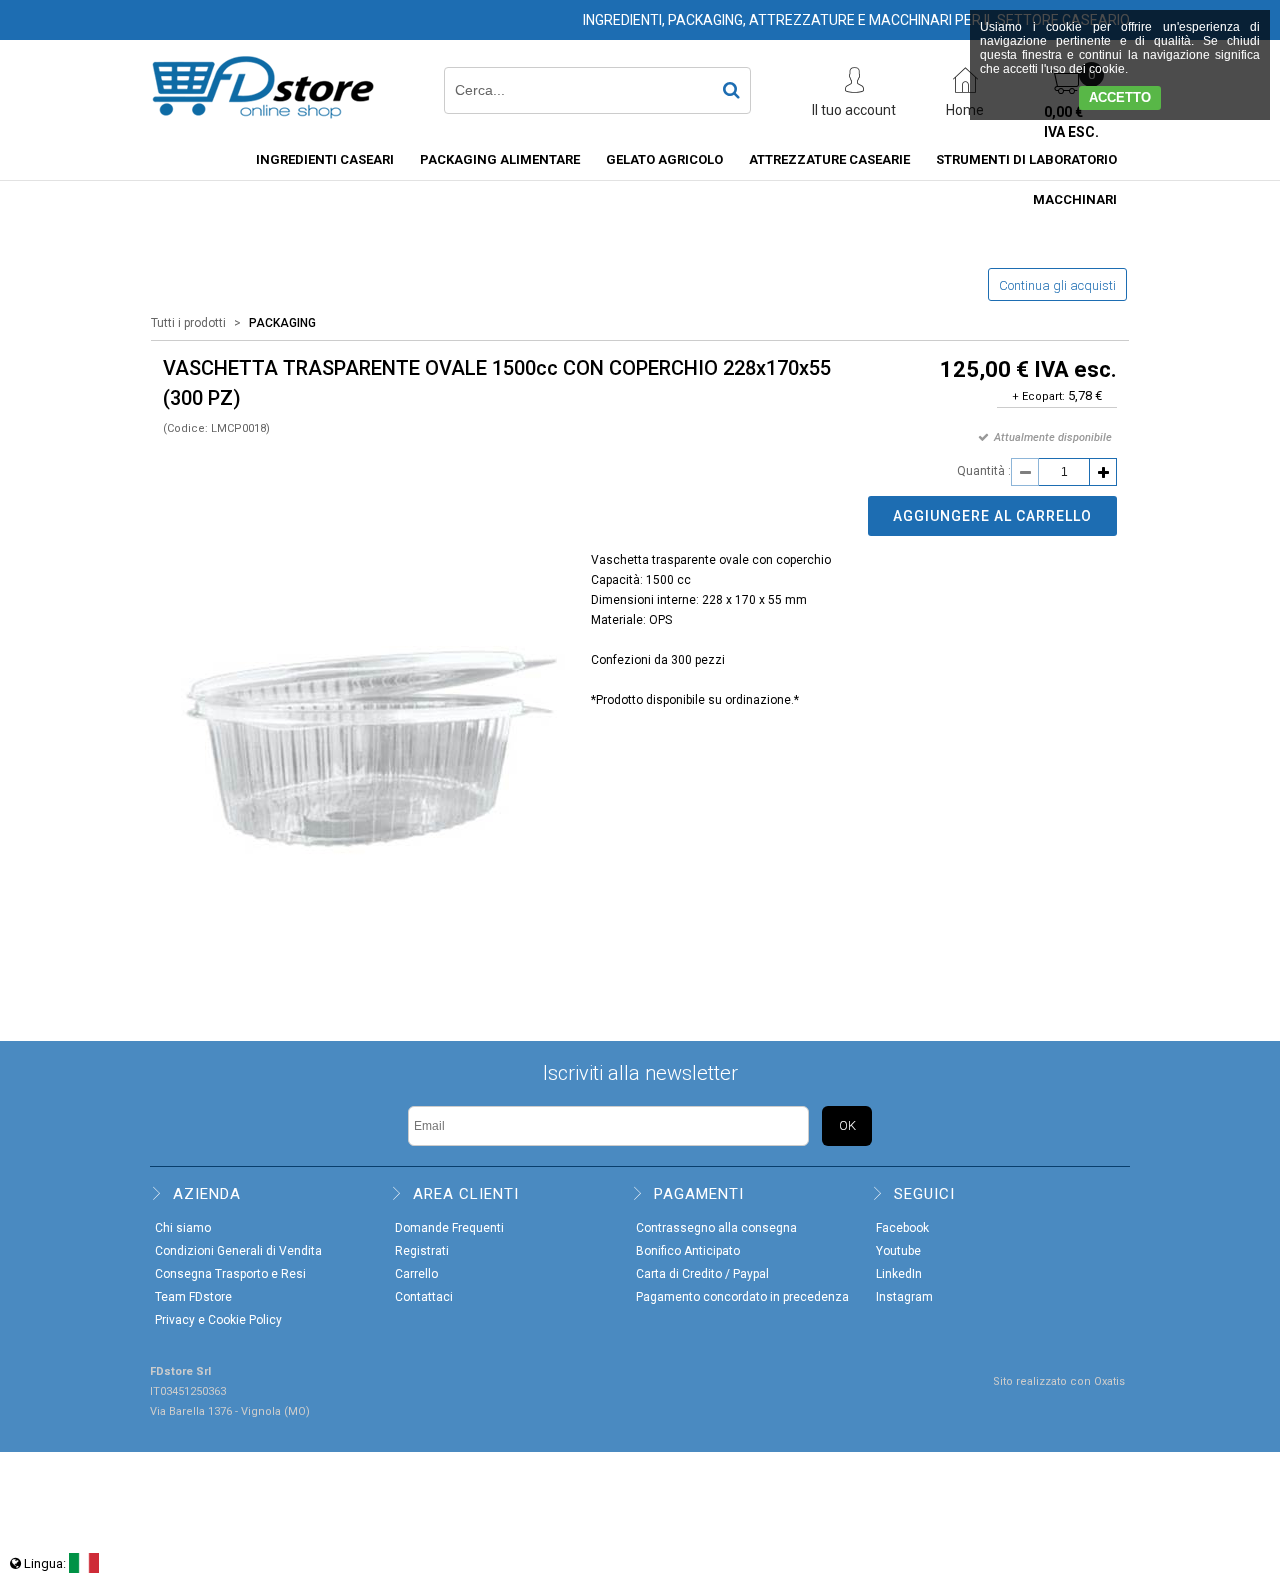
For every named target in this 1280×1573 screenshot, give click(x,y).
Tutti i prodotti (188, 323)
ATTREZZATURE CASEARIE (829, 159)
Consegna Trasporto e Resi (230, 1274)
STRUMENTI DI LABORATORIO (1026, 159)
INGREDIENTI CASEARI (325, 159)
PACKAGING (282, 323)
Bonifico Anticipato (688, 1251)
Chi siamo (183, 1228)
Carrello (416, 1274)
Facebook (902, 1228)
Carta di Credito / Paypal (702, 1274)
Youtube (898, 1251)
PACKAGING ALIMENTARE (500, 159)
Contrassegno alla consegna (716, 1228)
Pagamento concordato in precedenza (742, 1297)
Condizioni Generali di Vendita (238, 1251)
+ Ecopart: (1038, 396)
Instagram (904, 1297)
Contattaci (424, 1297)
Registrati (422, 1251)
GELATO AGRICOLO (664, 159)
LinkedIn (899, 1274)
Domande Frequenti (449, 1228)
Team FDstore (193, 1297)
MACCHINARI (1075, 199)
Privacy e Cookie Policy (218, 1320)
